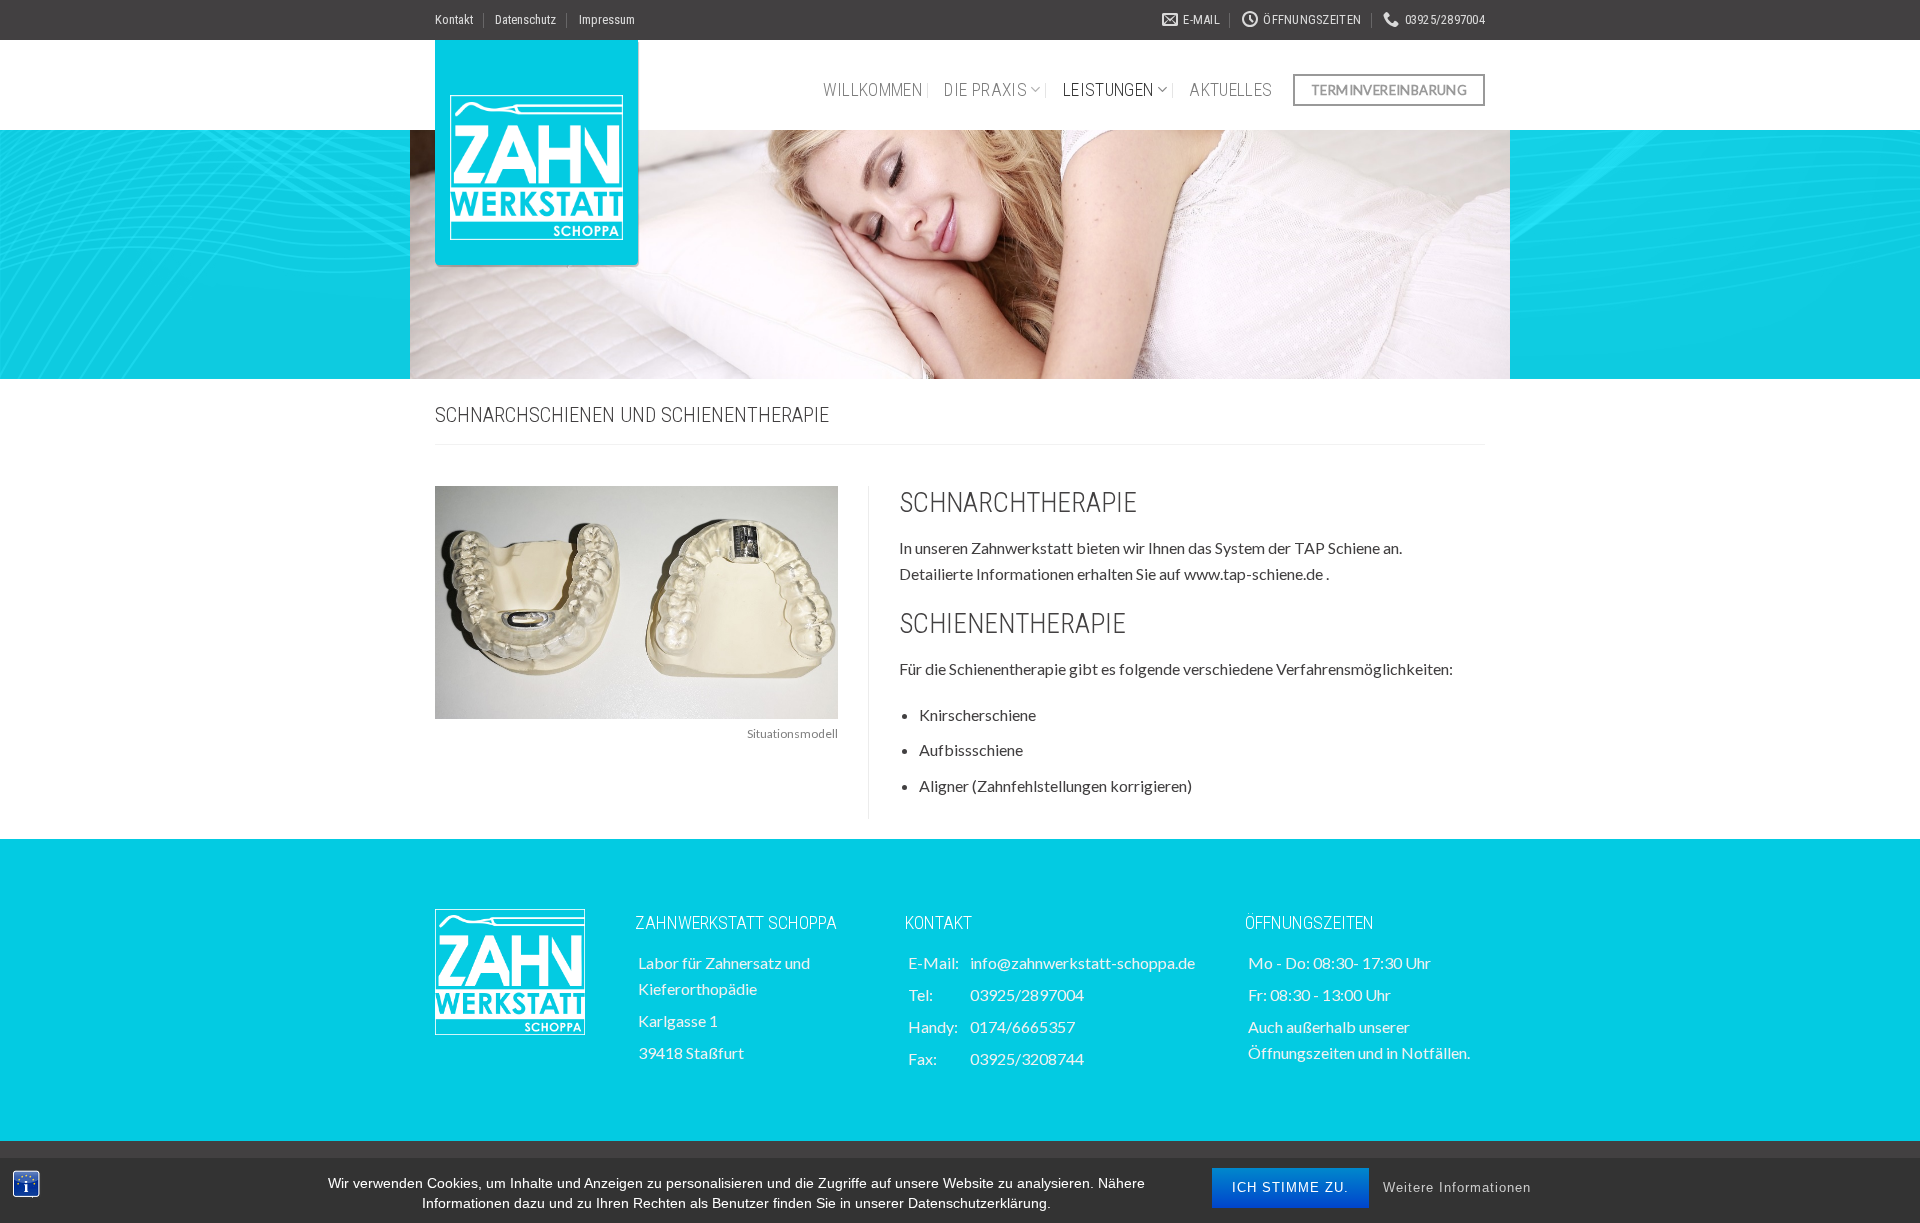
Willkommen (873, 90)
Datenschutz (525, 19)
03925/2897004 (1027, 994)
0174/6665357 (1022, 1026)
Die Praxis (985, 90)
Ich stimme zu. (1290, 1187)
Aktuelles (1230, 90)
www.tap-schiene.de (1253, 573)
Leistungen (1108, 90)
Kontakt (454, 19)
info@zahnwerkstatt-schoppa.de (1082, 962)
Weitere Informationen (1457, 1187)
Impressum (607, 19)
